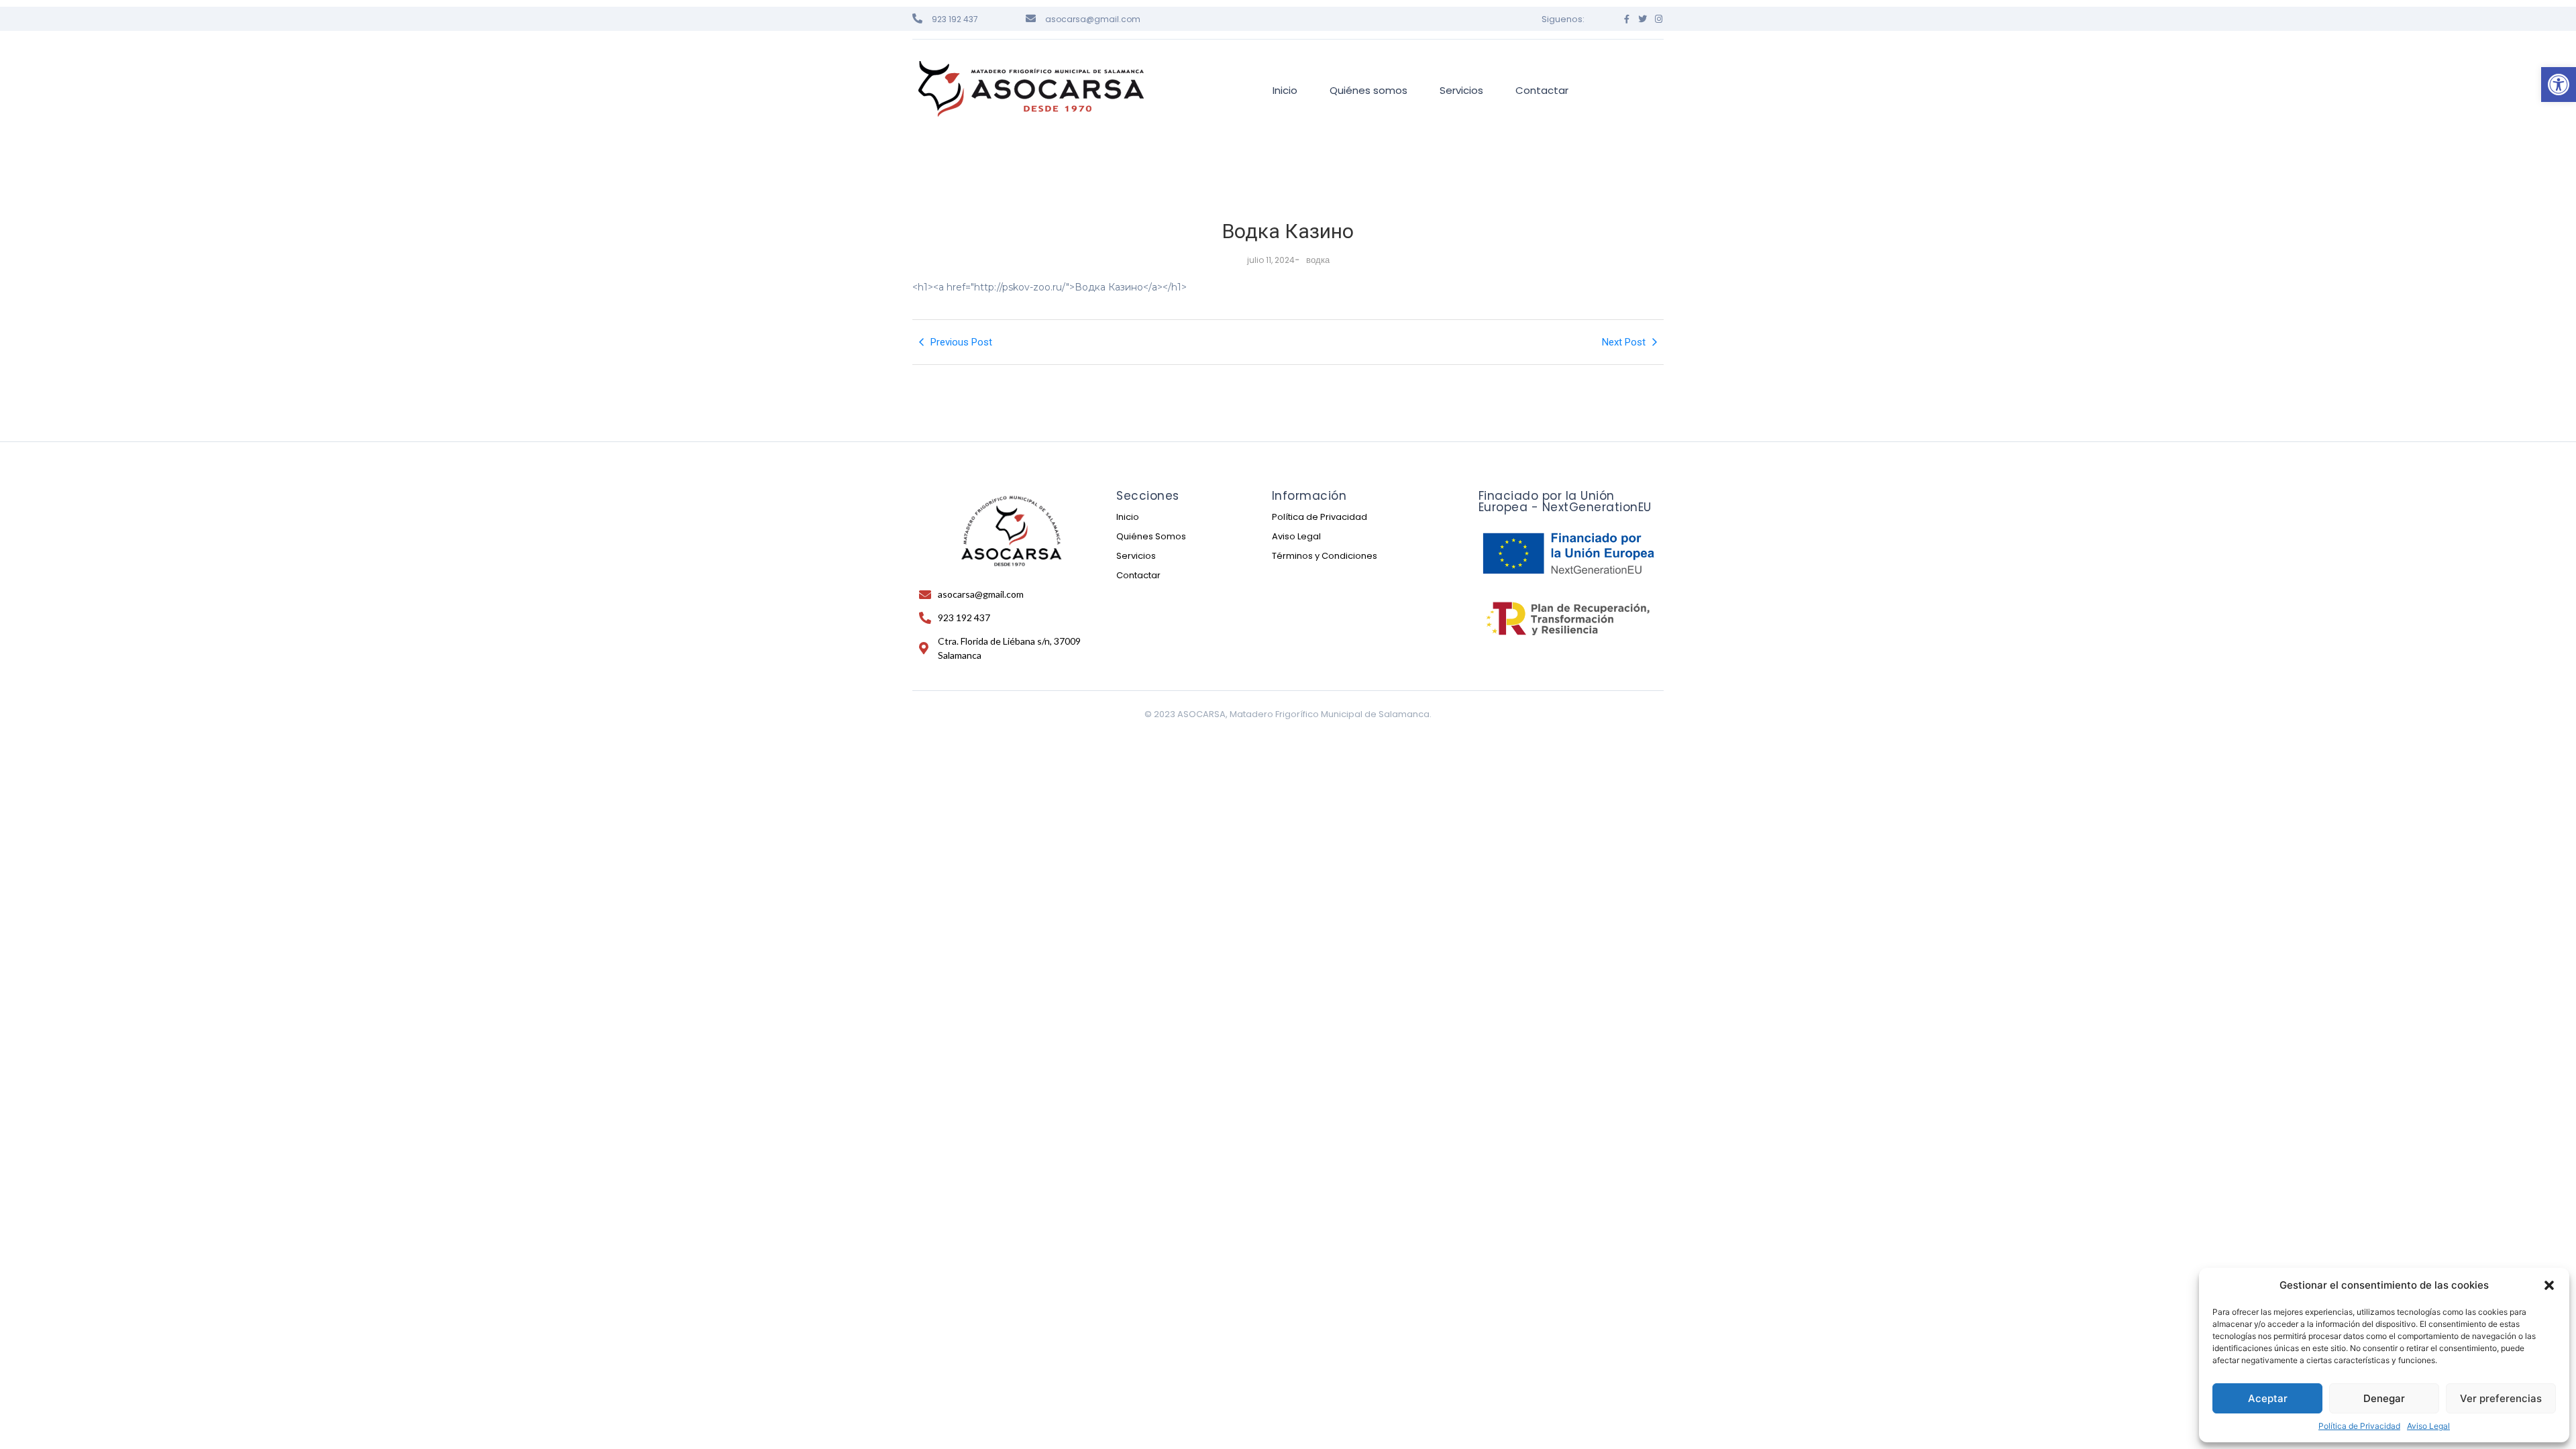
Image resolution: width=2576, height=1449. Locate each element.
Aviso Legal (2428, 1426)
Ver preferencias (2501, 1398)
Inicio (1128, 517)
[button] (2559, 85)
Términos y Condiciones (1325, 556)
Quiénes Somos (1151, 536)
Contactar (1138, 575)
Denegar (2384, 1398)
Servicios (1136, 556)
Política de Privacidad (2359, 1426)
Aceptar (2268, 1398)
